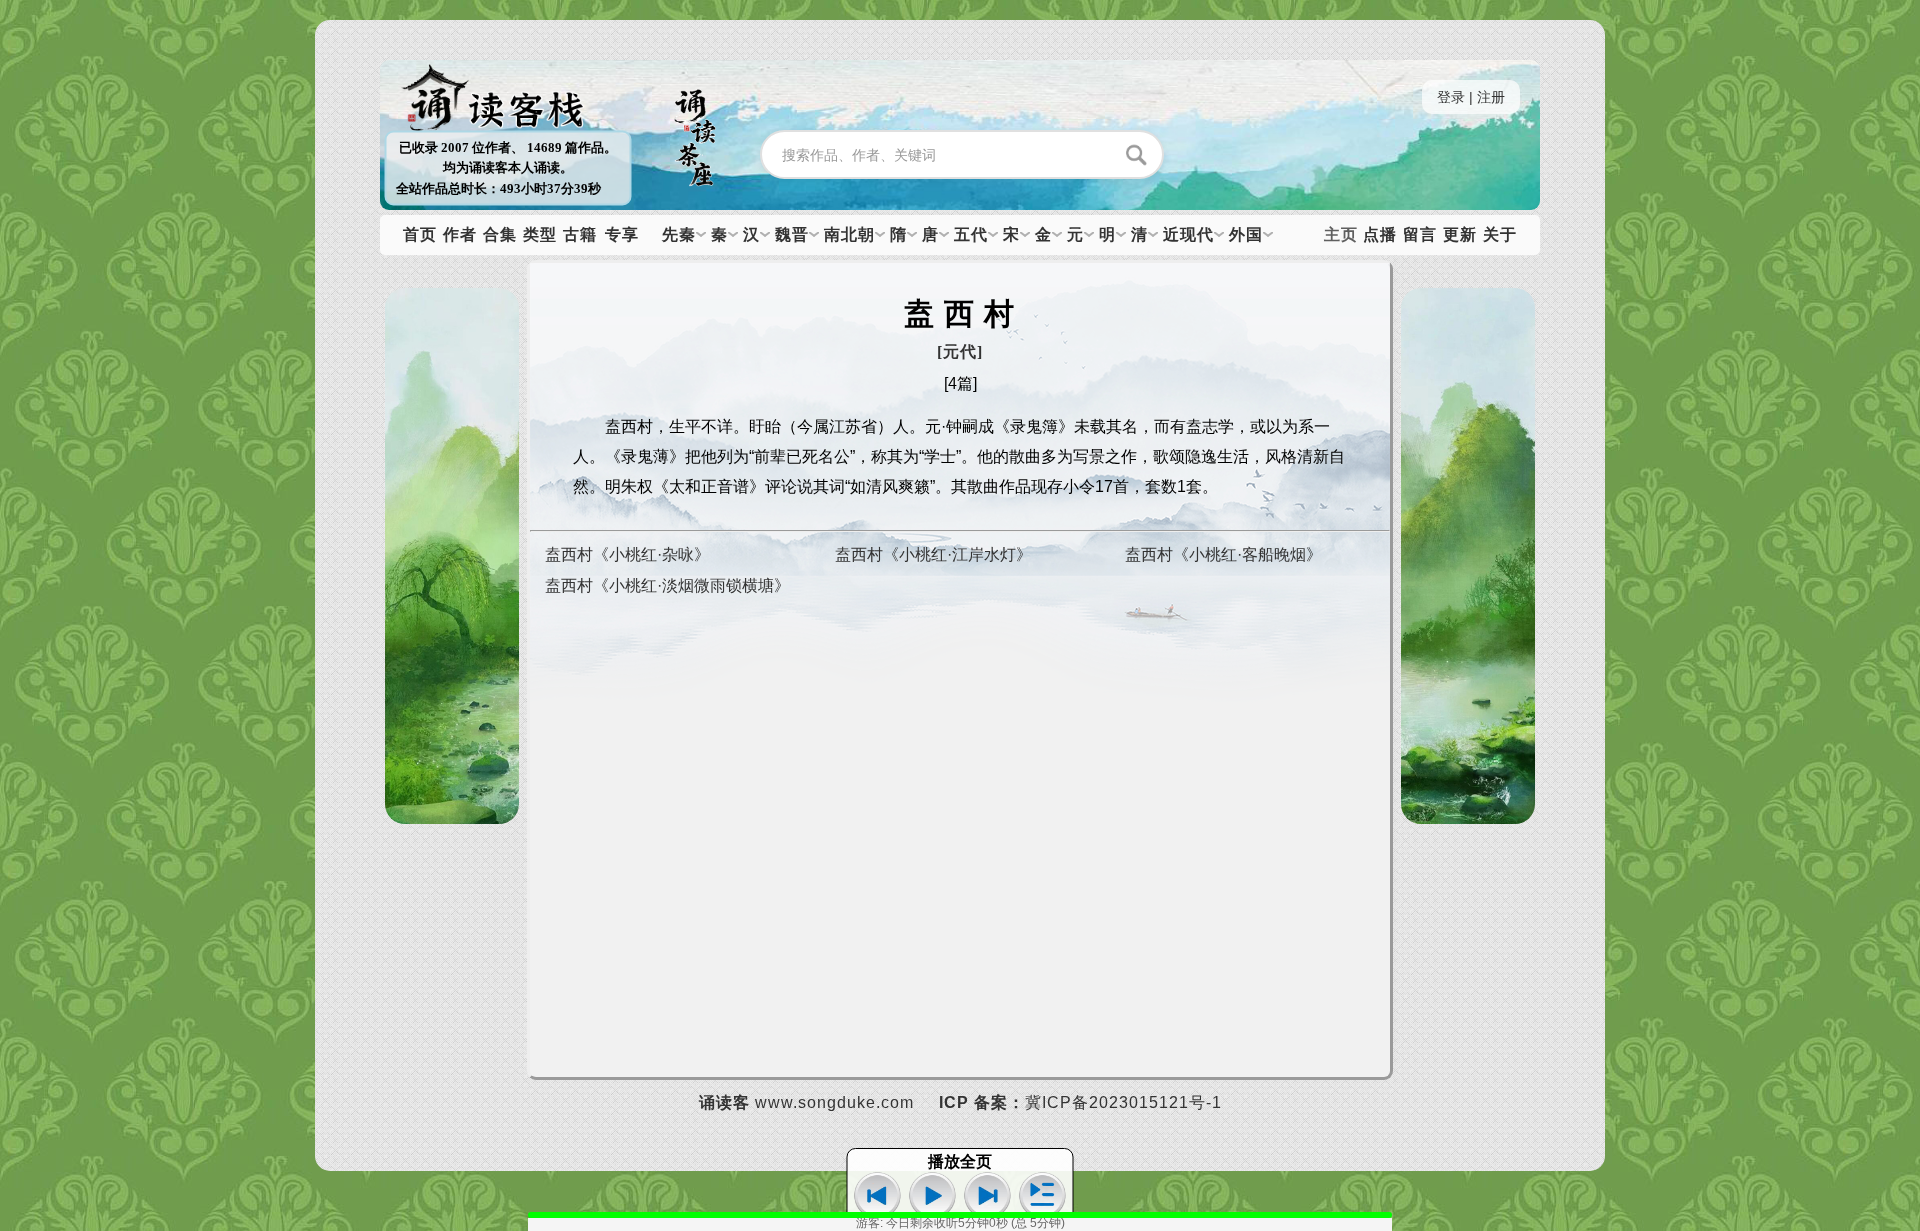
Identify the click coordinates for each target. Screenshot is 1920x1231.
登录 (1451, 97)
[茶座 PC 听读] (695, 189)
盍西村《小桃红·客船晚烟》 (1223, 554)
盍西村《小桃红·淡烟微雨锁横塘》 (667, 585)
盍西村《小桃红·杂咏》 (627, 554)
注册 (1491, 97)
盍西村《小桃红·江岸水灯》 (933, 554)
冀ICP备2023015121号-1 (1123, 1102)
